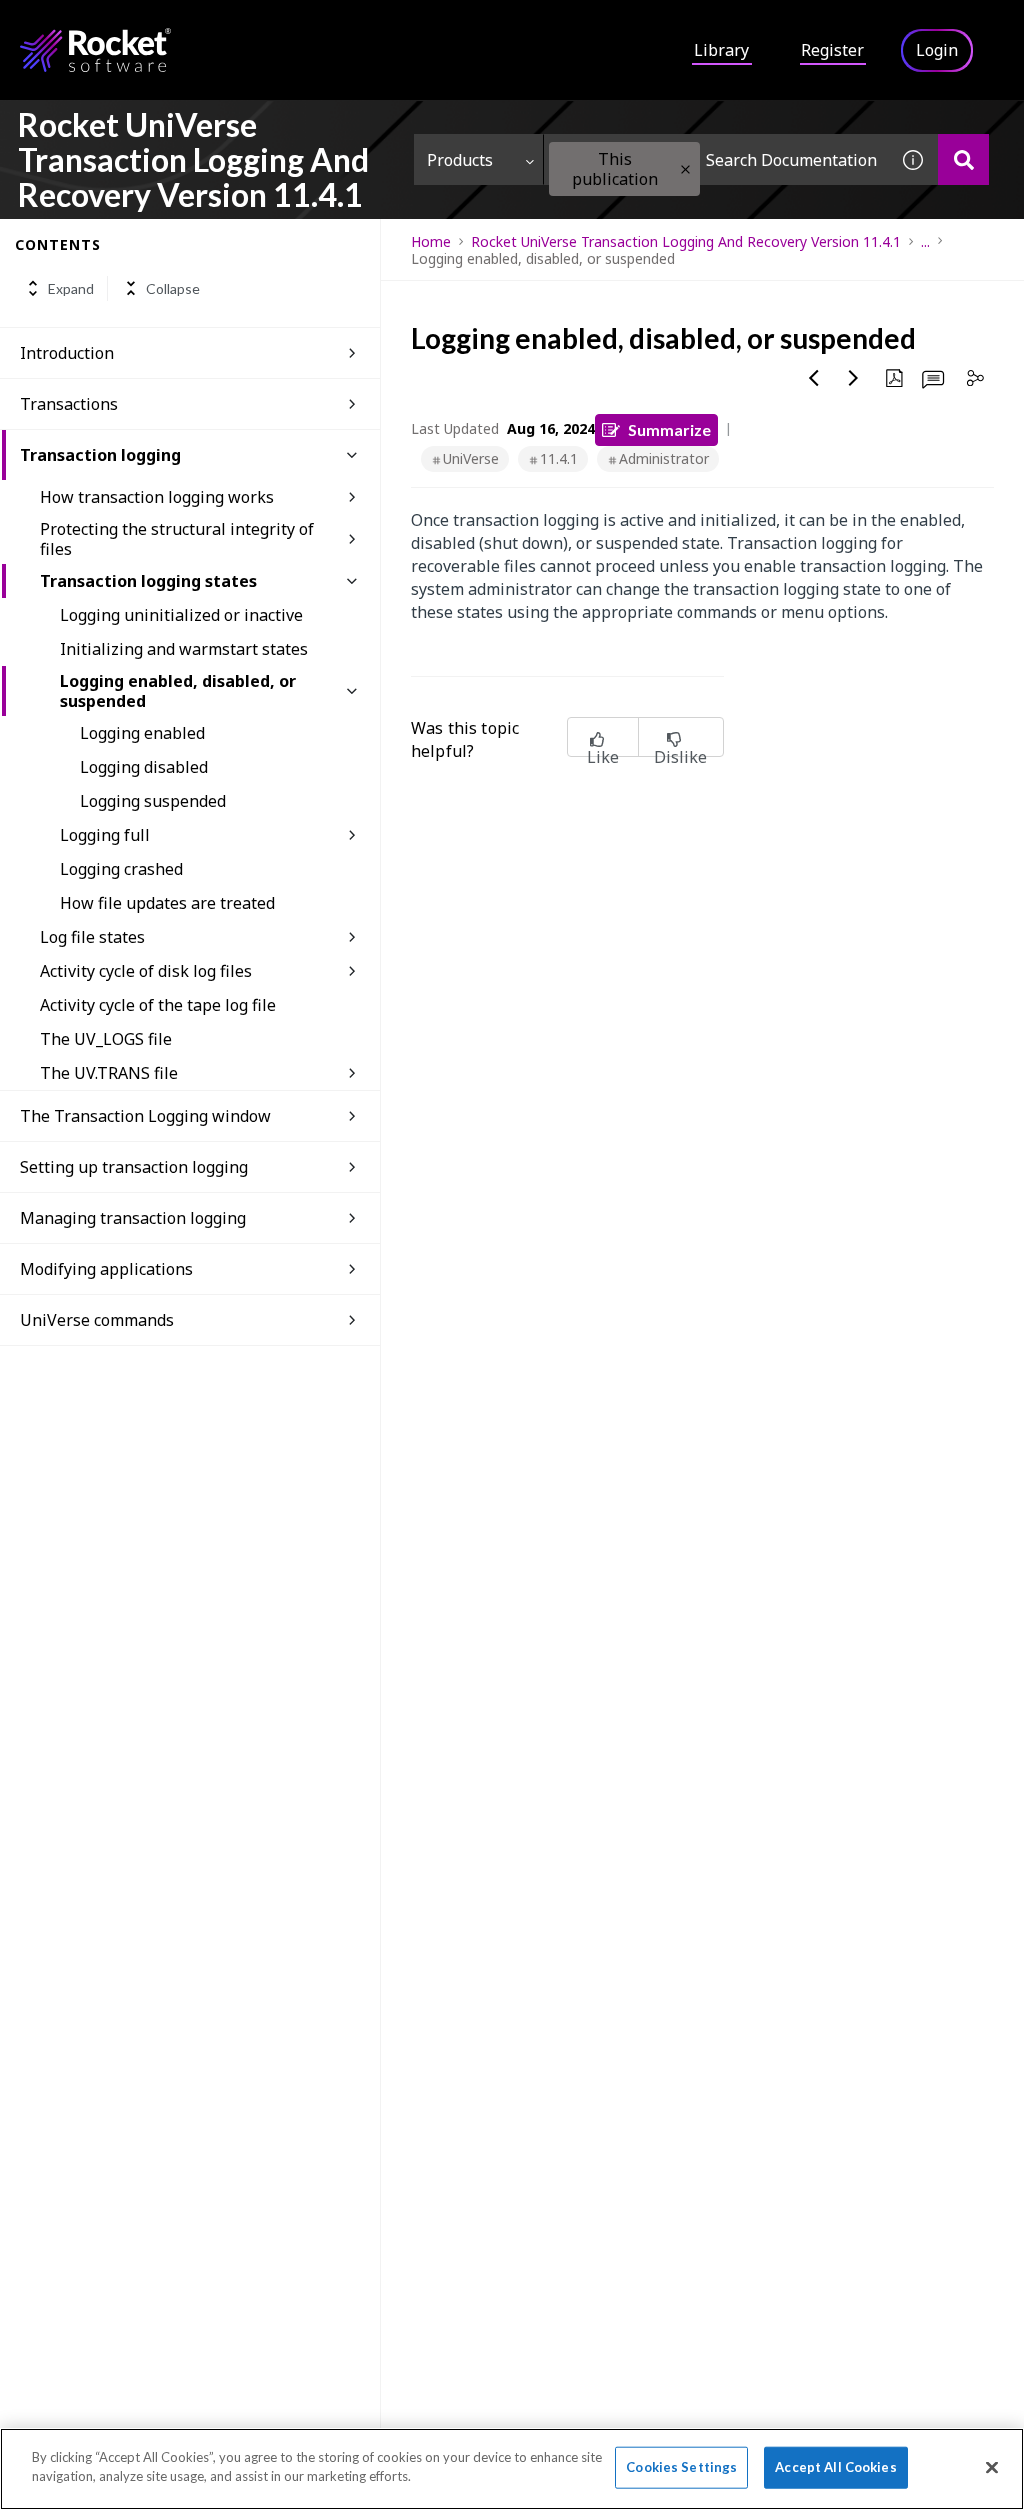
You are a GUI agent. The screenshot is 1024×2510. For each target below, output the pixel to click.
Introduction (67, 353)
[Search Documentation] (963, 159)
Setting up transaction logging (134, 1167)
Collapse (173, 288)
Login (937, 50)
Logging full (105, 835)
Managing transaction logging (133, 1218)
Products (460, 160)
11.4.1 (559, 458)
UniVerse (471, 458)
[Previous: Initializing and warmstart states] (814, 378)
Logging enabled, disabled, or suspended (178, 691)
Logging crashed (121, 869)
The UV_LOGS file (106, 1039)
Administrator (664, 458)
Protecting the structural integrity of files (177, 539)
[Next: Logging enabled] (854, 378)
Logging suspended (153, 801)
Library (721, 50)
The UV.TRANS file (109, 1073)
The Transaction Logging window (145, 1116)
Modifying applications (106, 1269)
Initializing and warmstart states (184, 649)
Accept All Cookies (835, 2467)
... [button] (925, 241)
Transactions (69, 404)
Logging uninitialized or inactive (181, 615)
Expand (71, 288)
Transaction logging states (148, 581)
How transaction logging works (157, 497)
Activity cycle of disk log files (146, 971)
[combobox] (716, 159)
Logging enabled (142, 733)
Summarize (669, 429)
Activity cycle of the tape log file (158, 1005)
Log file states (92, 937)
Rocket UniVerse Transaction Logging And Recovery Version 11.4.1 (686, 241)
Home (431, 241)
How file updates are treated (167, 903)
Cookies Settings (681, 2467)
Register (832, 50)
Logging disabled (144, 767)
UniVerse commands (97, 1320)
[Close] (992, 2467)
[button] (685, 169)
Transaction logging (100, 455)
